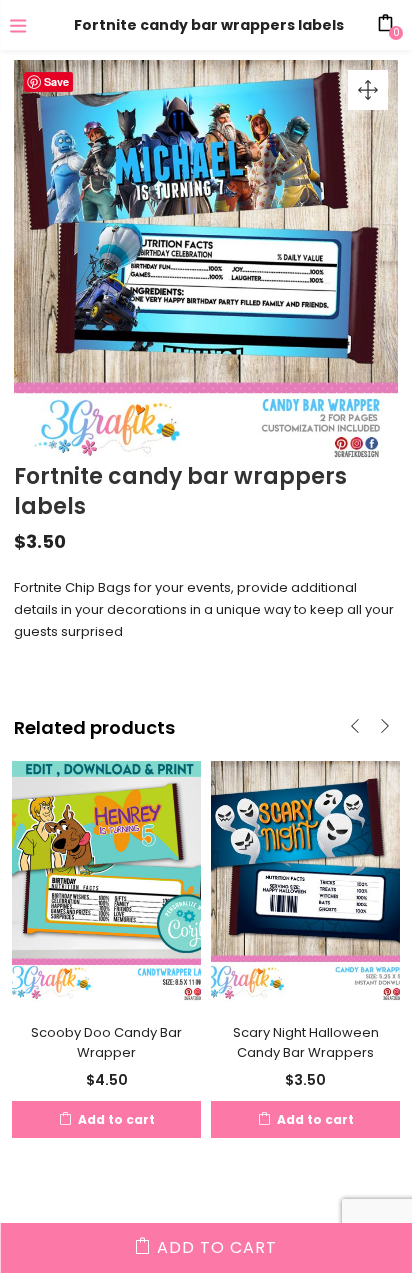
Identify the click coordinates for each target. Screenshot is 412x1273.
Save (56, 81)
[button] (368, 90)
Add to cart (217, 1247)
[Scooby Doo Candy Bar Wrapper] (106, 881)
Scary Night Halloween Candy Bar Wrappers (306, 1042)
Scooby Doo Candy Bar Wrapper (106, 1042)
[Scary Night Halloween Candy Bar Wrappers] (305, 881)
